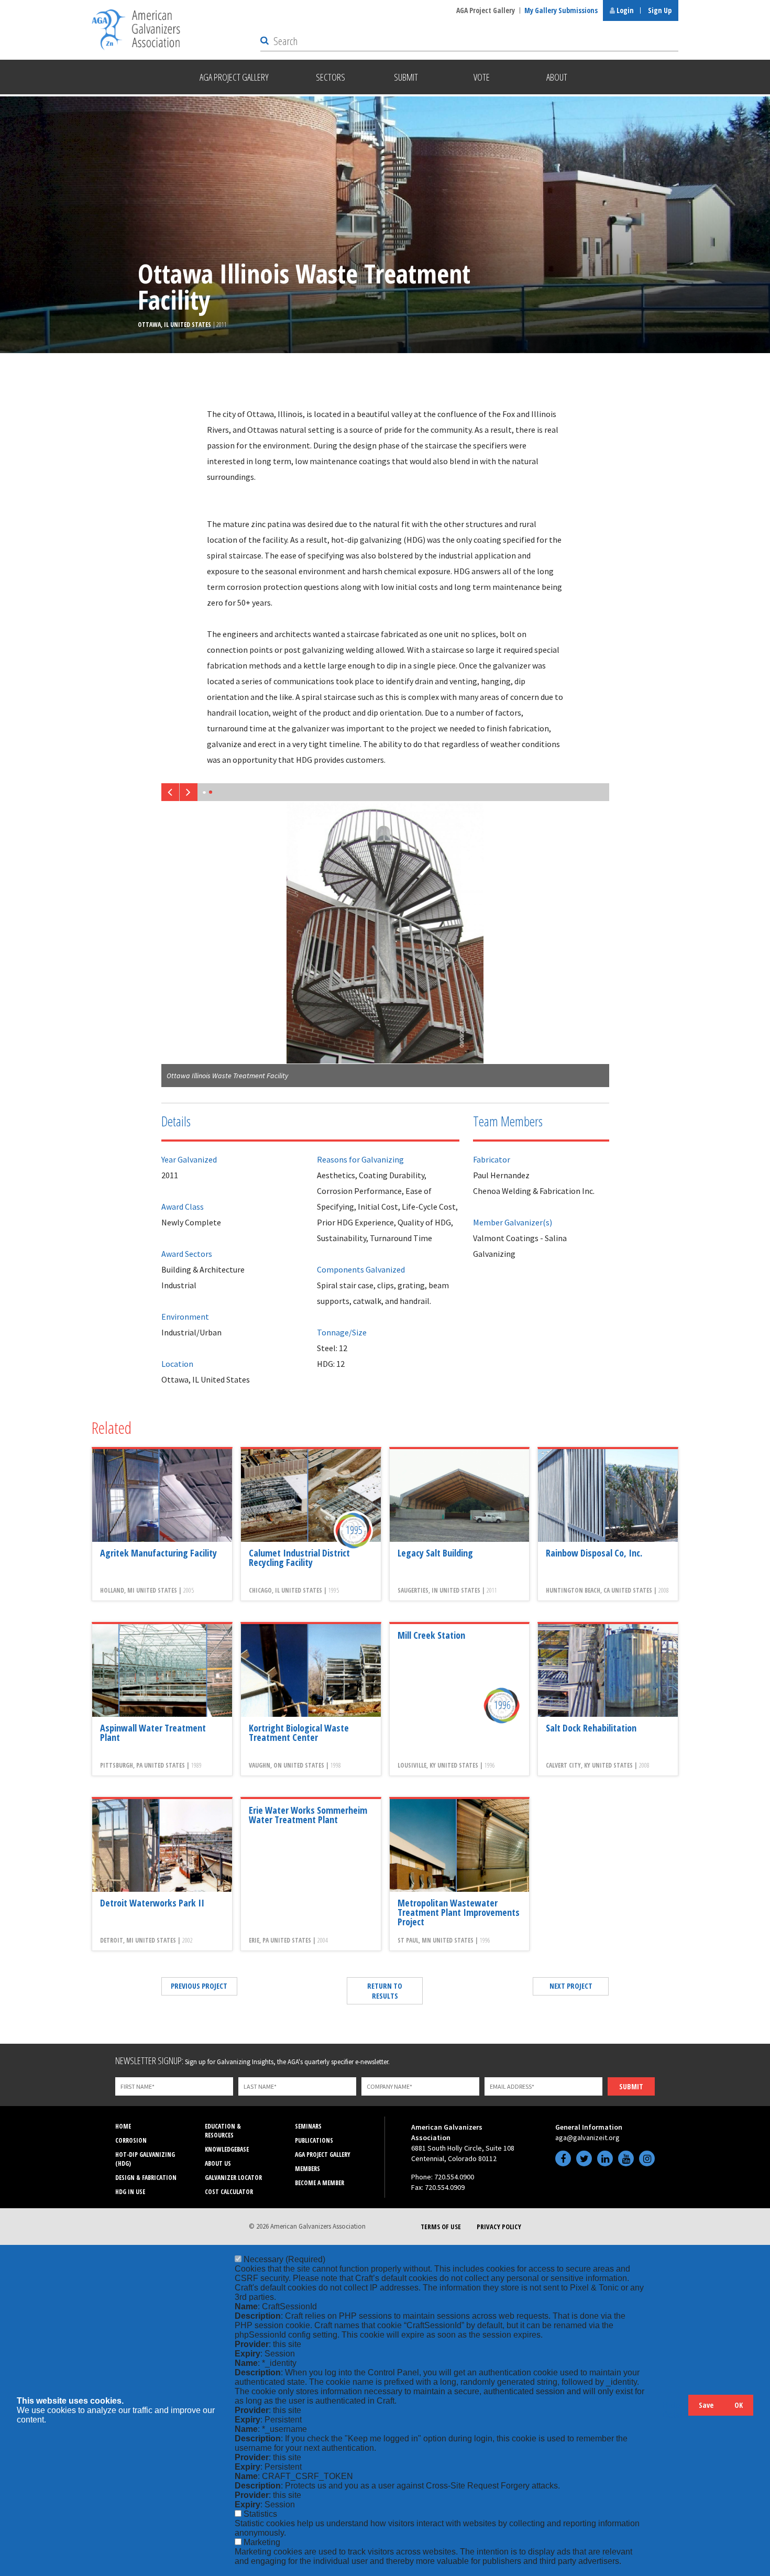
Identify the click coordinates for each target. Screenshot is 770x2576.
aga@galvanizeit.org (587, 2137)
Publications (314, 2140)
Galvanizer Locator (233, 2178)
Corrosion (131, 2140)
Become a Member (320, 2183)
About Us (218, 2163)
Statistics (260, 2514)
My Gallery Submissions (561, 10)
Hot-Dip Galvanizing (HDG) (145, 2159)
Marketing (262, 2542)
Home (123, 2126)
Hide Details (675, 2410)
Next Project (571, 1986)
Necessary (284, 2259)
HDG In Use (130, 2192)
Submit (631, 2086)
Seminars (308, 2126)
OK (739, 2405)
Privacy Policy (499, 2227)
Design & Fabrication (146, 2178)
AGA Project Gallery (486, 10)
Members (307, 2169)
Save (706, 2405)
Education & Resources (223, 2131)
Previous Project (199, 1986)
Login (624, 10)
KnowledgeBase (227, 2149)
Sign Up (660, 10)
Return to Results (385, 1991)
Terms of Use (441, 2227)
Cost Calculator (229, 2192)
